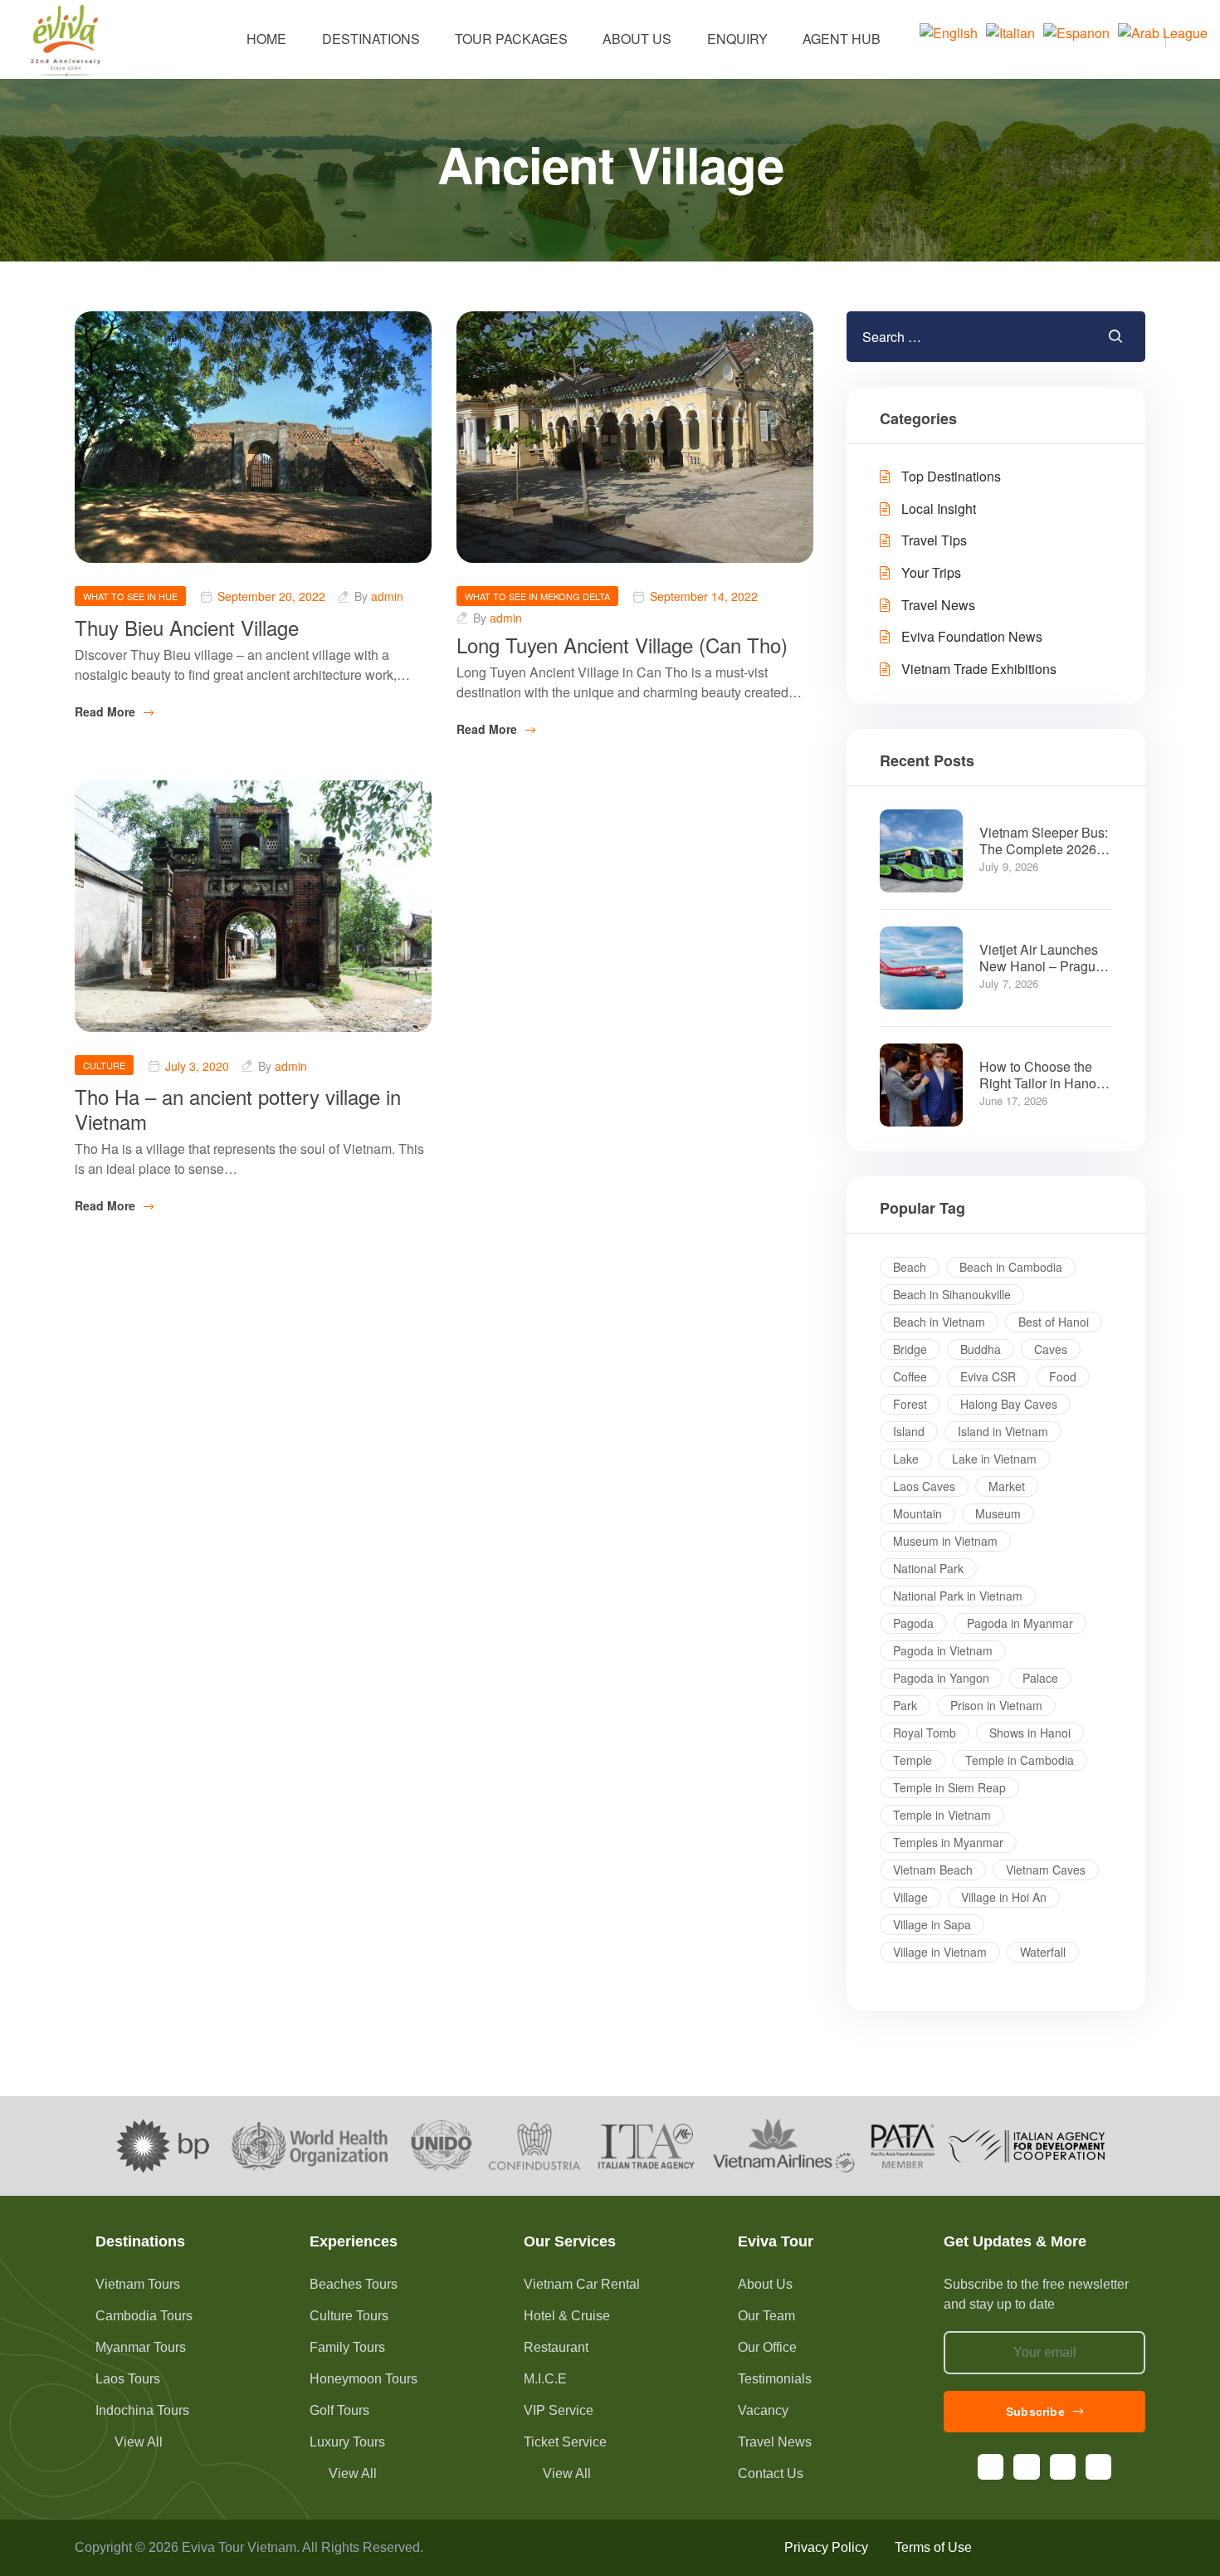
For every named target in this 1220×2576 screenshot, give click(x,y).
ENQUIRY (737, 39)
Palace (1040, 1678)
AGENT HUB (842, 39)
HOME (266, 39)
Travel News (938, 605)
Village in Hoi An (1004, 1897)
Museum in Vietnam (945, 1541)
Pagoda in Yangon (941, 1678)
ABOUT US (637, 39)
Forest (910, 1404)
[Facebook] (991, 2467)
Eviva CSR (988, 1376)
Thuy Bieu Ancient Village (187, 627)
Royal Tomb (925, 1733)
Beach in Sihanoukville (952, 1294)
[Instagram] (1026, 2467)
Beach (910, 1267)
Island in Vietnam (1003, 1431)
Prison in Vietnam (996, 1705)
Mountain (917, 1513)
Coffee (910, 1376)
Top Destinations (951, 476)
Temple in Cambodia (1020, 1760)
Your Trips (931, 572)
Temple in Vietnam (942, 1815)
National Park (928, 1568)
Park (905, 1705)
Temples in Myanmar (948, 1842)
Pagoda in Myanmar (1020, 1623)
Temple (913, 1760)
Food (1063, 1376)
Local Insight (939, 508)
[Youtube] (1063, 2467)
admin (387, 597)
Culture (104, 1065)
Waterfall (1043, 1952)
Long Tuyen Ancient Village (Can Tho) (622, 645)
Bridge (910, 1349)
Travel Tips (934, 540)
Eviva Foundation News (972, 636)
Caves (1051, 1349)
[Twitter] (1098, 2467)
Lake (906, 1459)
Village (910, 1897)
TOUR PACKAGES (511, 39)
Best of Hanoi (1054, 1322)
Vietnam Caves (1046, 1870)
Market (1007, 1486)
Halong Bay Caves (1009, 1404)
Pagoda (913, 1623)
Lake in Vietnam (994, 1459)
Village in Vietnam (940, 1952)
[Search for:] (946, 337)
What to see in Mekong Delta (537, 596)
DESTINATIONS (371, 39)
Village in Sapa (932, 1924)
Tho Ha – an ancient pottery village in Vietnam (238, 1109)
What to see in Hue (130, 596)
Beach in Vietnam (939, 1322)
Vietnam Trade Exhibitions (979, 669)
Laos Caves (924, 1486)
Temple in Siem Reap (949, 1787)
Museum (998, 1513)
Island (909, 1431)
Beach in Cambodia (1011, 1267)
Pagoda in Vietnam (943, 1650)
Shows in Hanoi (1030, 1733)
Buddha (981, 1349)
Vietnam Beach (933, 1870)
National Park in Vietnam (958, 1596)
